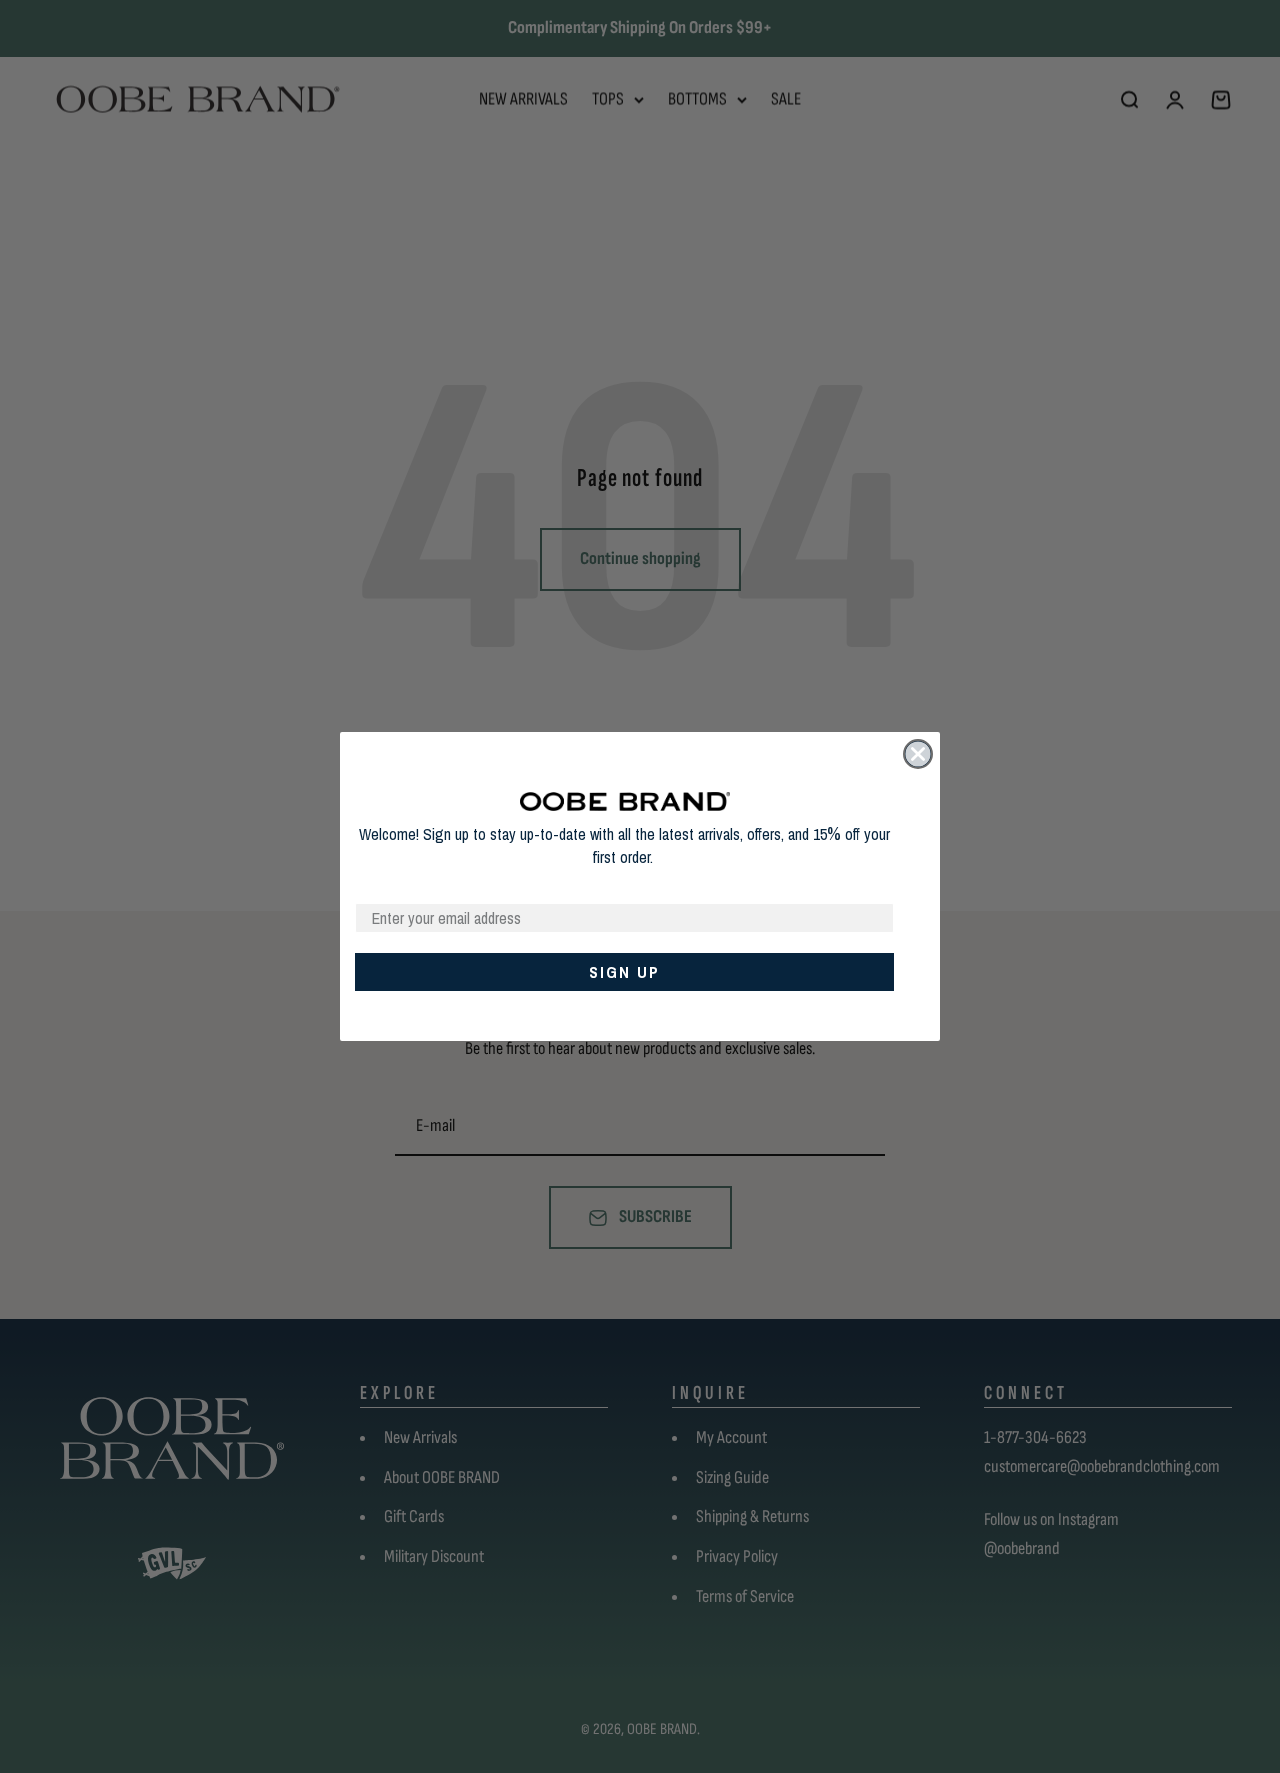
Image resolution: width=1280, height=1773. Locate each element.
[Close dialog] (918, 754)
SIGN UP (624, 972)
